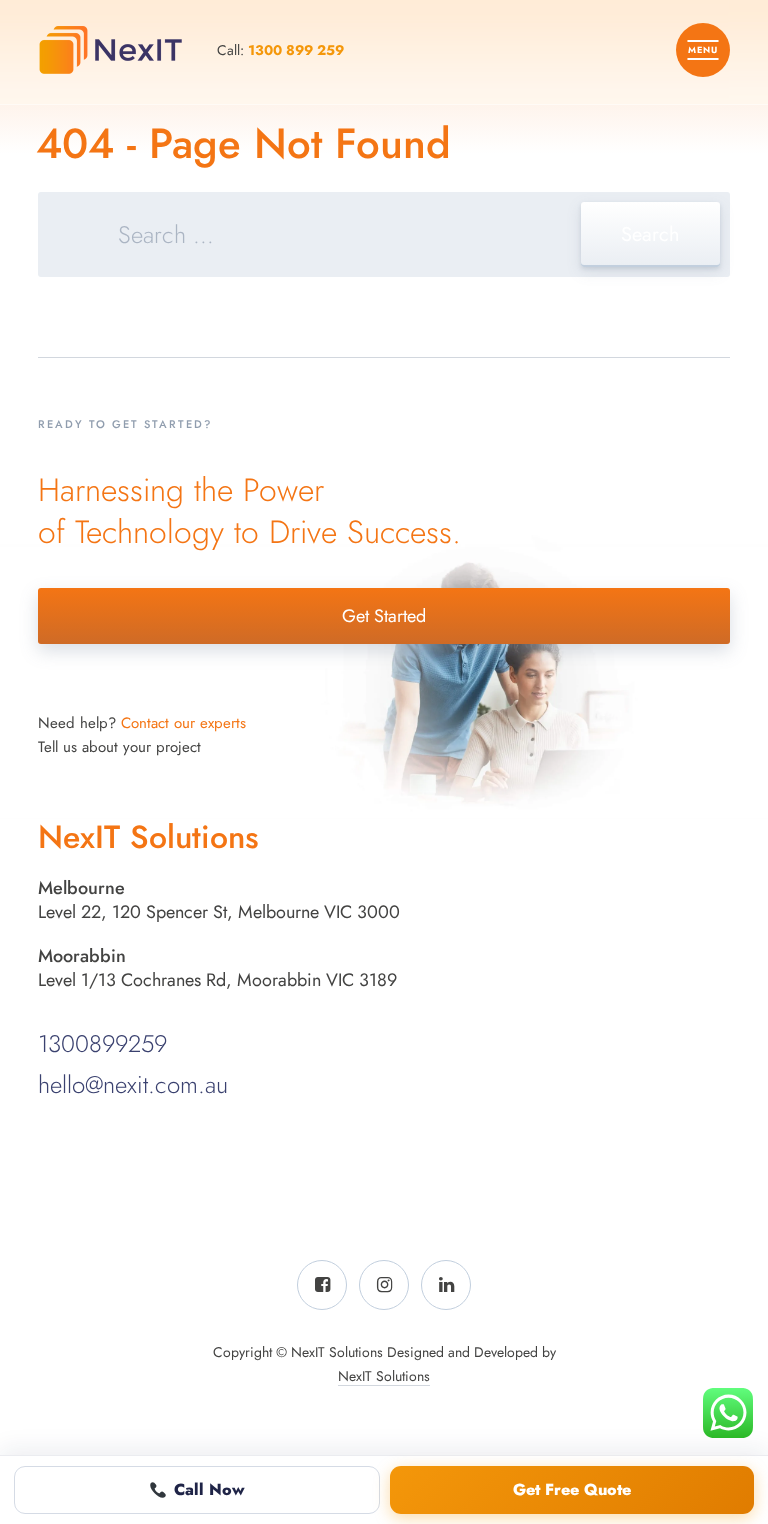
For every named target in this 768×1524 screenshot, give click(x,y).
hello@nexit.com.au (133, 1084)
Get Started (384, 616)
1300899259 (102, 1043)
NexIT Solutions (384, 1376)
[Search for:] (383, 237)
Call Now (209, 1489)
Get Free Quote (572, 1489)
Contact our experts (183, 723)
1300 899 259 (296, 50)
